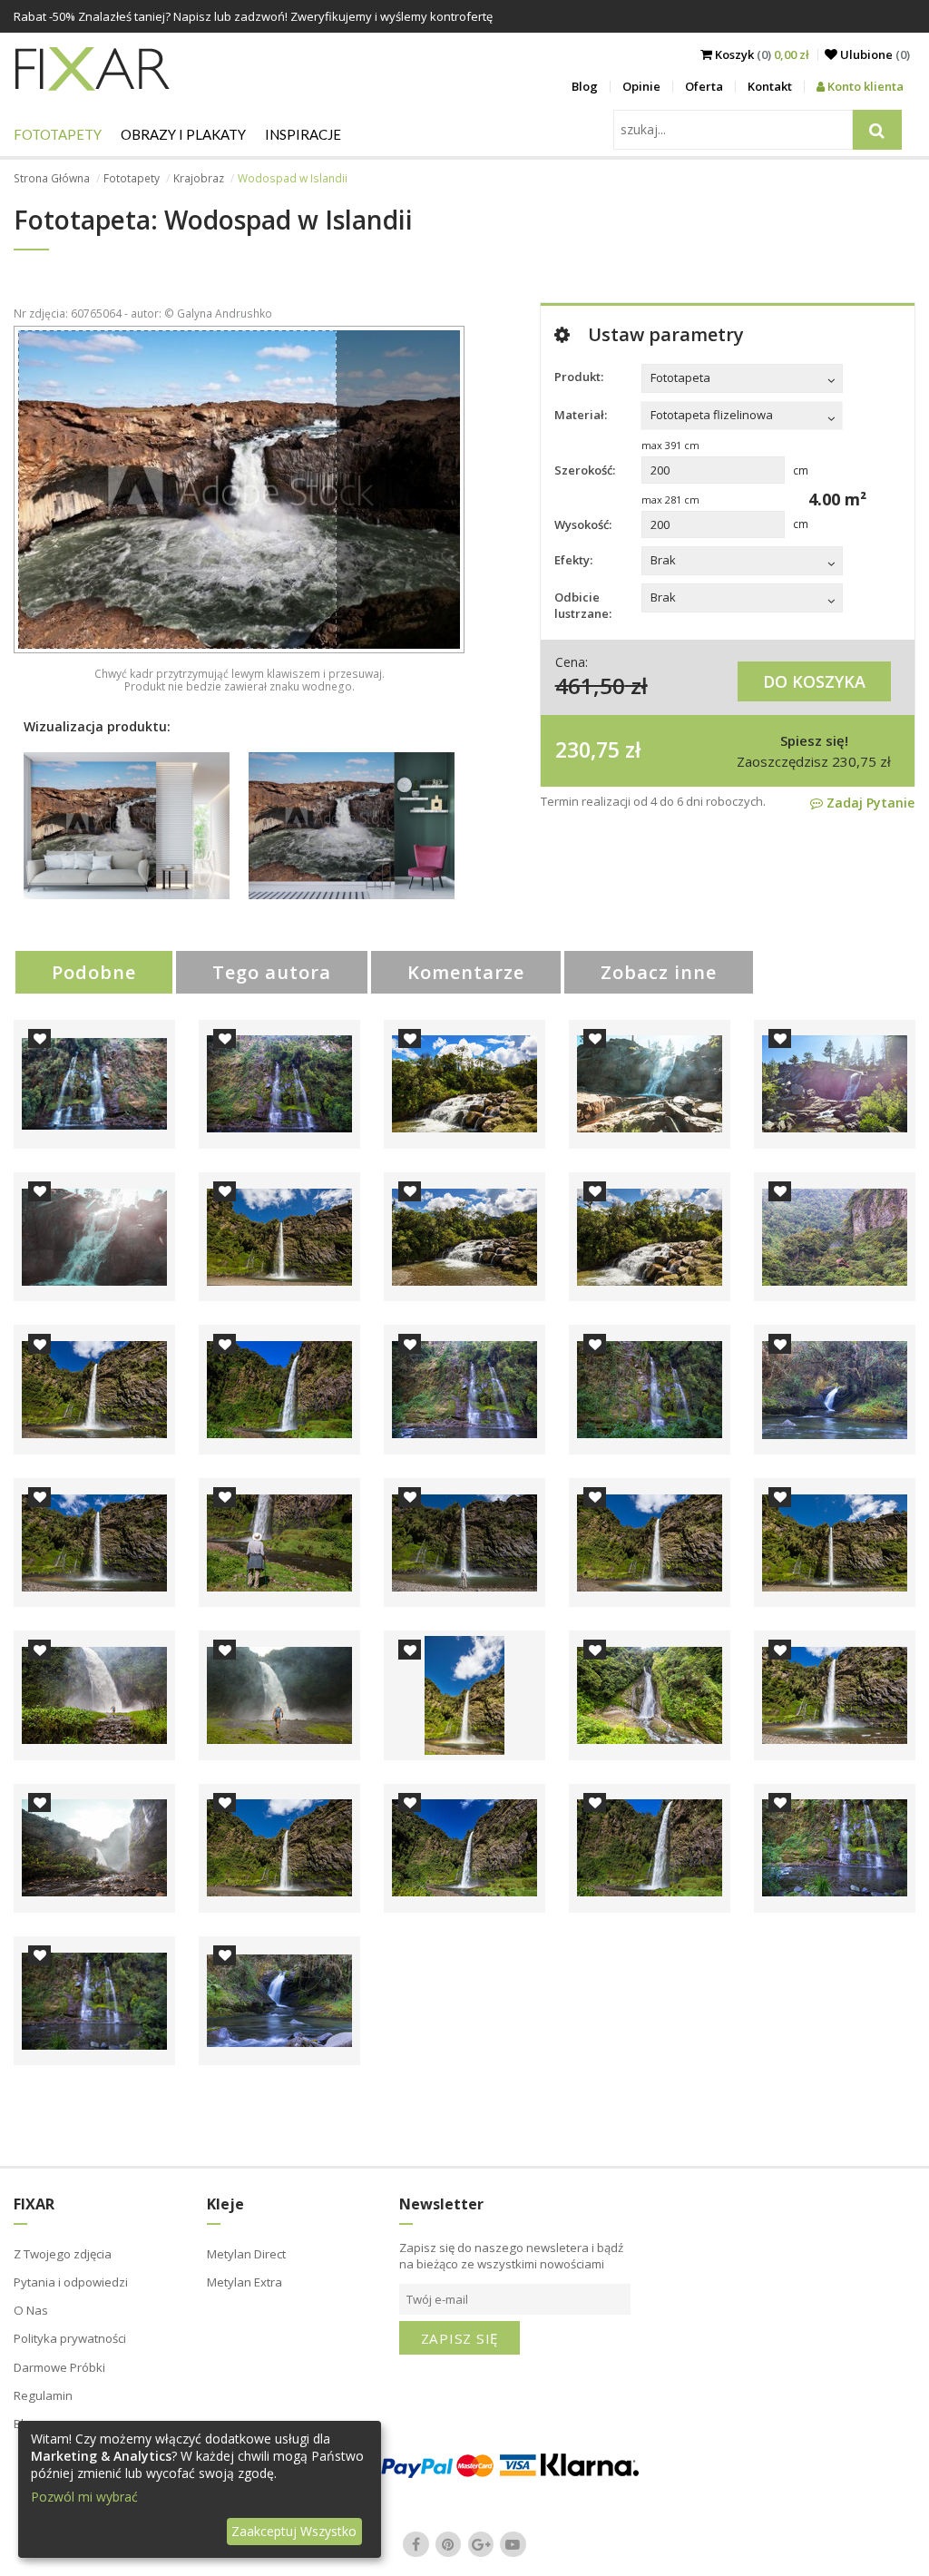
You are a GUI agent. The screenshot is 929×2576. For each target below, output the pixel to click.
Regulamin (43, 2395)
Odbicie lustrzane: (583, 605)
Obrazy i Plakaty (183, 134)
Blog (585, 86)
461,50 (590, 686)
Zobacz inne (659, 972)
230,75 (587, 749)
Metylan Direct (246, 2254)
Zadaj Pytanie (869, 803)
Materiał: (581, 415)
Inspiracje (303, 134)
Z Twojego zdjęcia (63, 2254)
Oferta (704, 86)
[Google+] (481, 2544)
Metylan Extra (244, 2282)
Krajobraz (199, 178)
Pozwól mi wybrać (84, 2497)
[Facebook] (416, 2544)
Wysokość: (583, 524)
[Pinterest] (448, 2544)
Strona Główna (52, 178)
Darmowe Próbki (59, 2367)
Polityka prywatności (70, 2338)
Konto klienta (864, 86)
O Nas (31, 2310)
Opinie (641, 86)
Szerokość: (585, 470)
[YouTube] (513, 2544)
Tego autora (272, 972)
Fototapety (58, 134)
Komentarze (466, 972)
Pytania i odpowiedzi (71, 2282)
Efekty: (573, 560)
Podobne (94, 972)
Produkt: (579, 377)
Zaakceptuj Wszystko (294, 2531)
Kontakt (770, 86)
